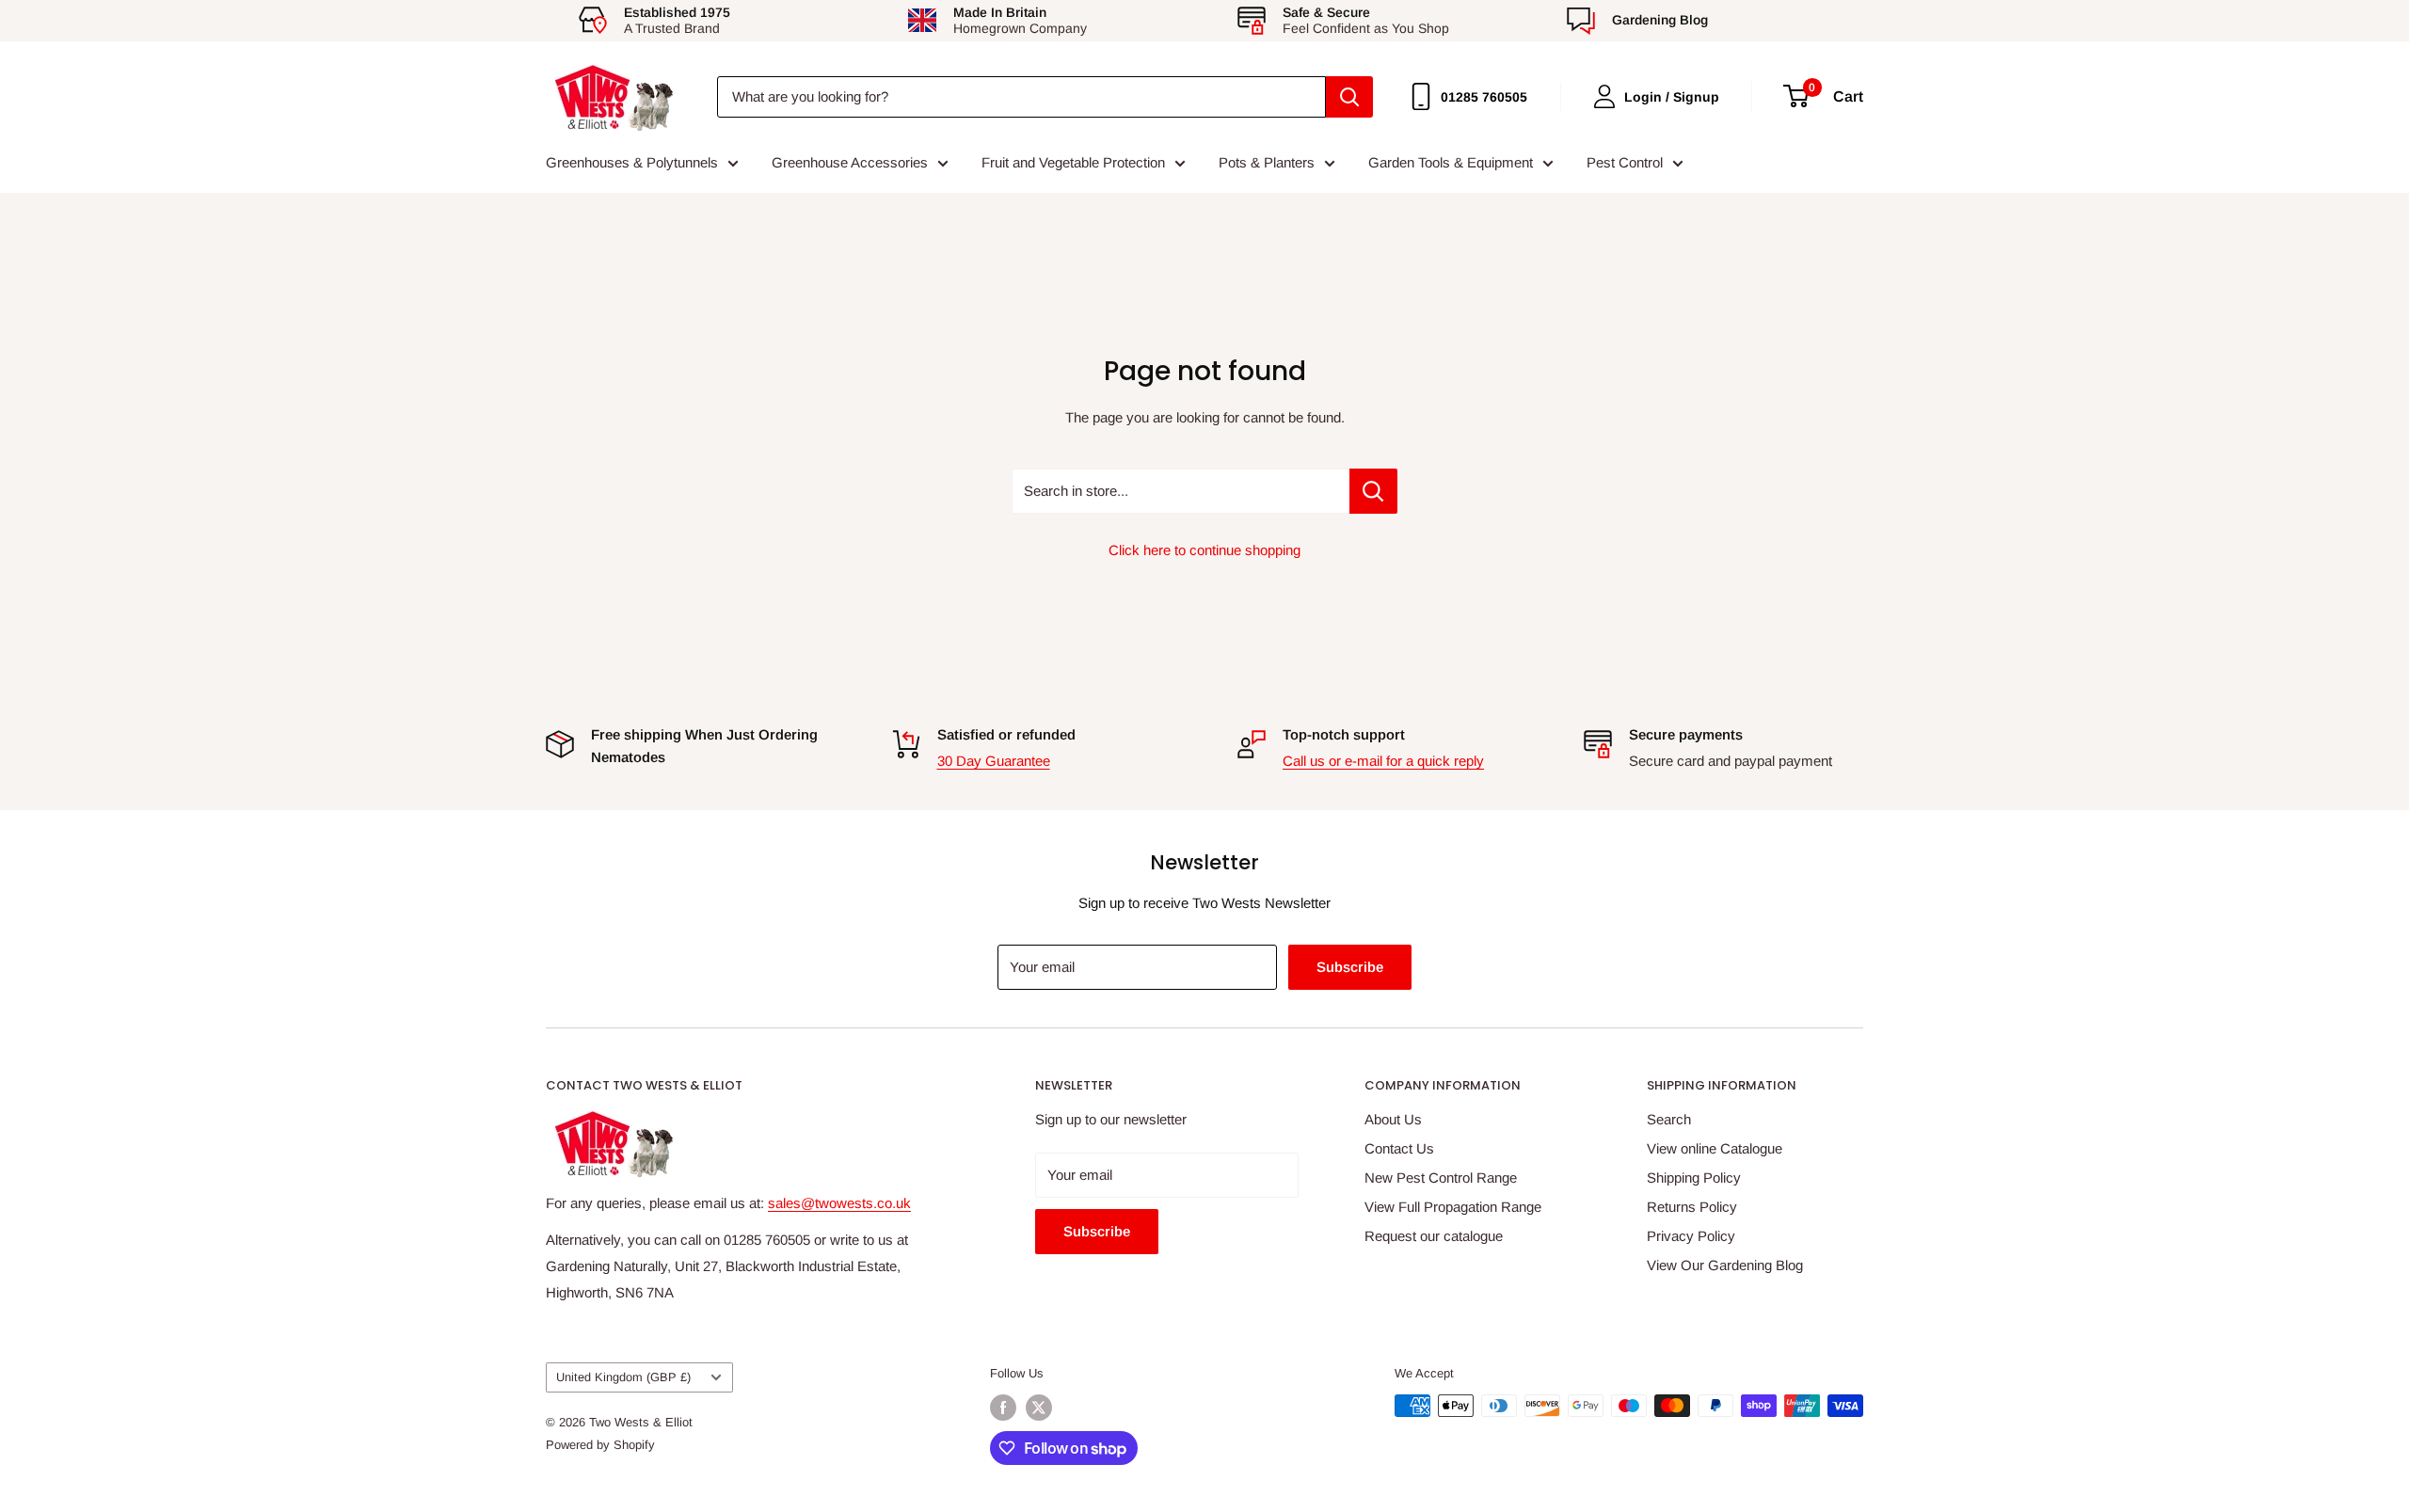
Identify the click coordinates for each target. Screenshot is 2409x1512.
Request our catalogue (1434, 1236)
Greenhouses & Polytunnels (632, 162)
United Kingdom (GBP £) (623, 1377)
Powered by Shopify (600, 1445)
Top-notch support (1344, 734)
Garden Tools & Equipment (1451, 162)
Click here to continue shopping (1204, 550)
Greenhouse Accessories (850, 162)
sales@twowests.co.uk (839, 1203)
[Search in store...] (1373, 491)
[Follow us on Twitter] (1039, 1408)
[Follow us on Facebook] (1003, 1408)
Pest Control (1625, 162)
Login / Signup (1672, 97)
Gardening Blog (1660, 20)
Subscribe (1350, 967)
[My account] (1604, 96)
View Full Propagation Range (1453, 1207)
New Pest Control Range (1441, 1178)
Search (1669, 1119)
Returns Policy (1692, 1207)
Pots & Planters (1267, 162)
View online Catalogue (1715, 1148)
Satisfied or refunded (1006, 734)
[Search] (1349, 97)
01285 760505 (1484, 97)
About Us (1393, 1119)
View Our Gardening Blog (1725, 1265)
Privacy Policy (1691, 1236)
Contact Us (1399, 1148)
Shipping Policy (1694, 1178)
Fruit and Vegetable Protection (1073, 162)
